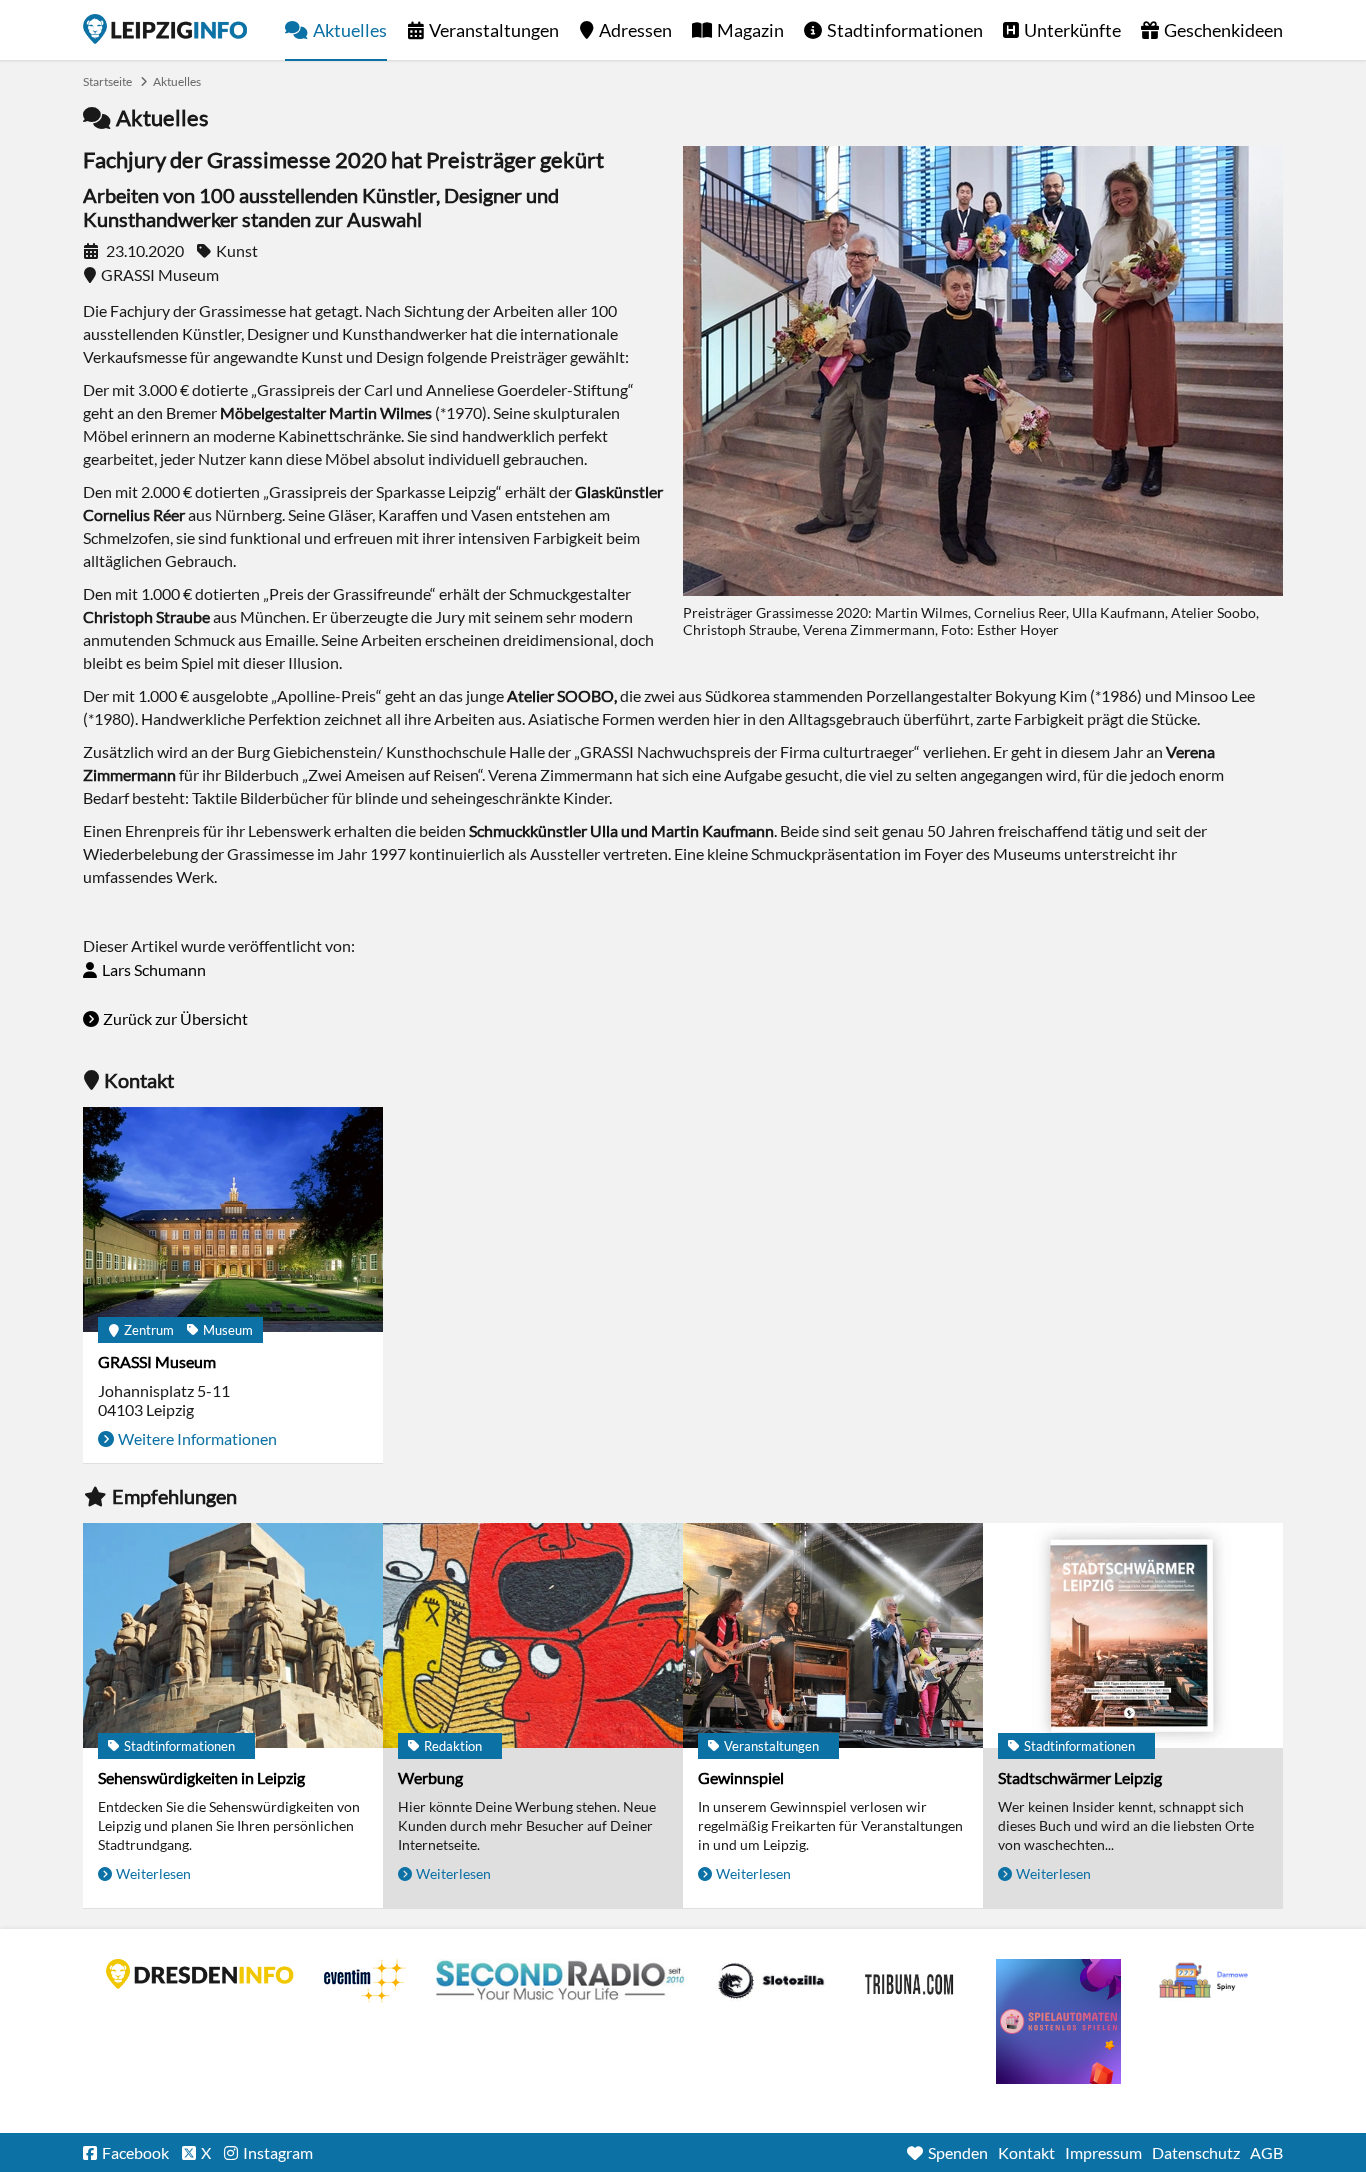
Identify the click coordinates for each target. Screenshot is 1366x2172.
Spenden (958, 2152)
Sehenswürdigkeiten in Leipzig (201, 1777)
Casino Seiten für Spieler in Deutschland (771, 1981)
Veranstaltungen (494, 30)
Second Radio (561, 1981)
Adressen (635, 30)
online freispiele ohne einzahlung (1058, 2021)
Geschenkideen (1223, 30)
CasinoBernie (911, 1981)
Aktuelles (350, 30)
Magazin (750, 30)
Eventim (365, 1981)
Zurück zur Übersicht (175, 1018)
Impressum (1103, 2152)
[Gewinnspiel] (833, 1635)
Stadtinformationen (905, 30)
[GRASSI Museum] (233, 1219)
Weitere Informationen (197, 1438)
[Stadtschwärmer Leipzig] (1133, 1635)
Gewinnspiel (741, 1777)
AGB (1266, 2152)
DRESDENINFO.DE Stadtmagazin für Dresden (200, 1974)
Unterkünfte (1072, 30)
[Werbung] (533, 1635)
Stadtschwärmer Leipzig (1080, 1777)
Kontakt (1026, 2152)
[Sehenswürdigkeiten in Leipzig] (233, 1635)
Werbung (430, 1777)
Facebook (135, 2152)
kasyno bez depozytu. (1206, 1981)
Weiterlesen (153, 1873)
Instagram (278, 2152)
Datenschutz (1196, 2152)
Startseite (165, 29)
